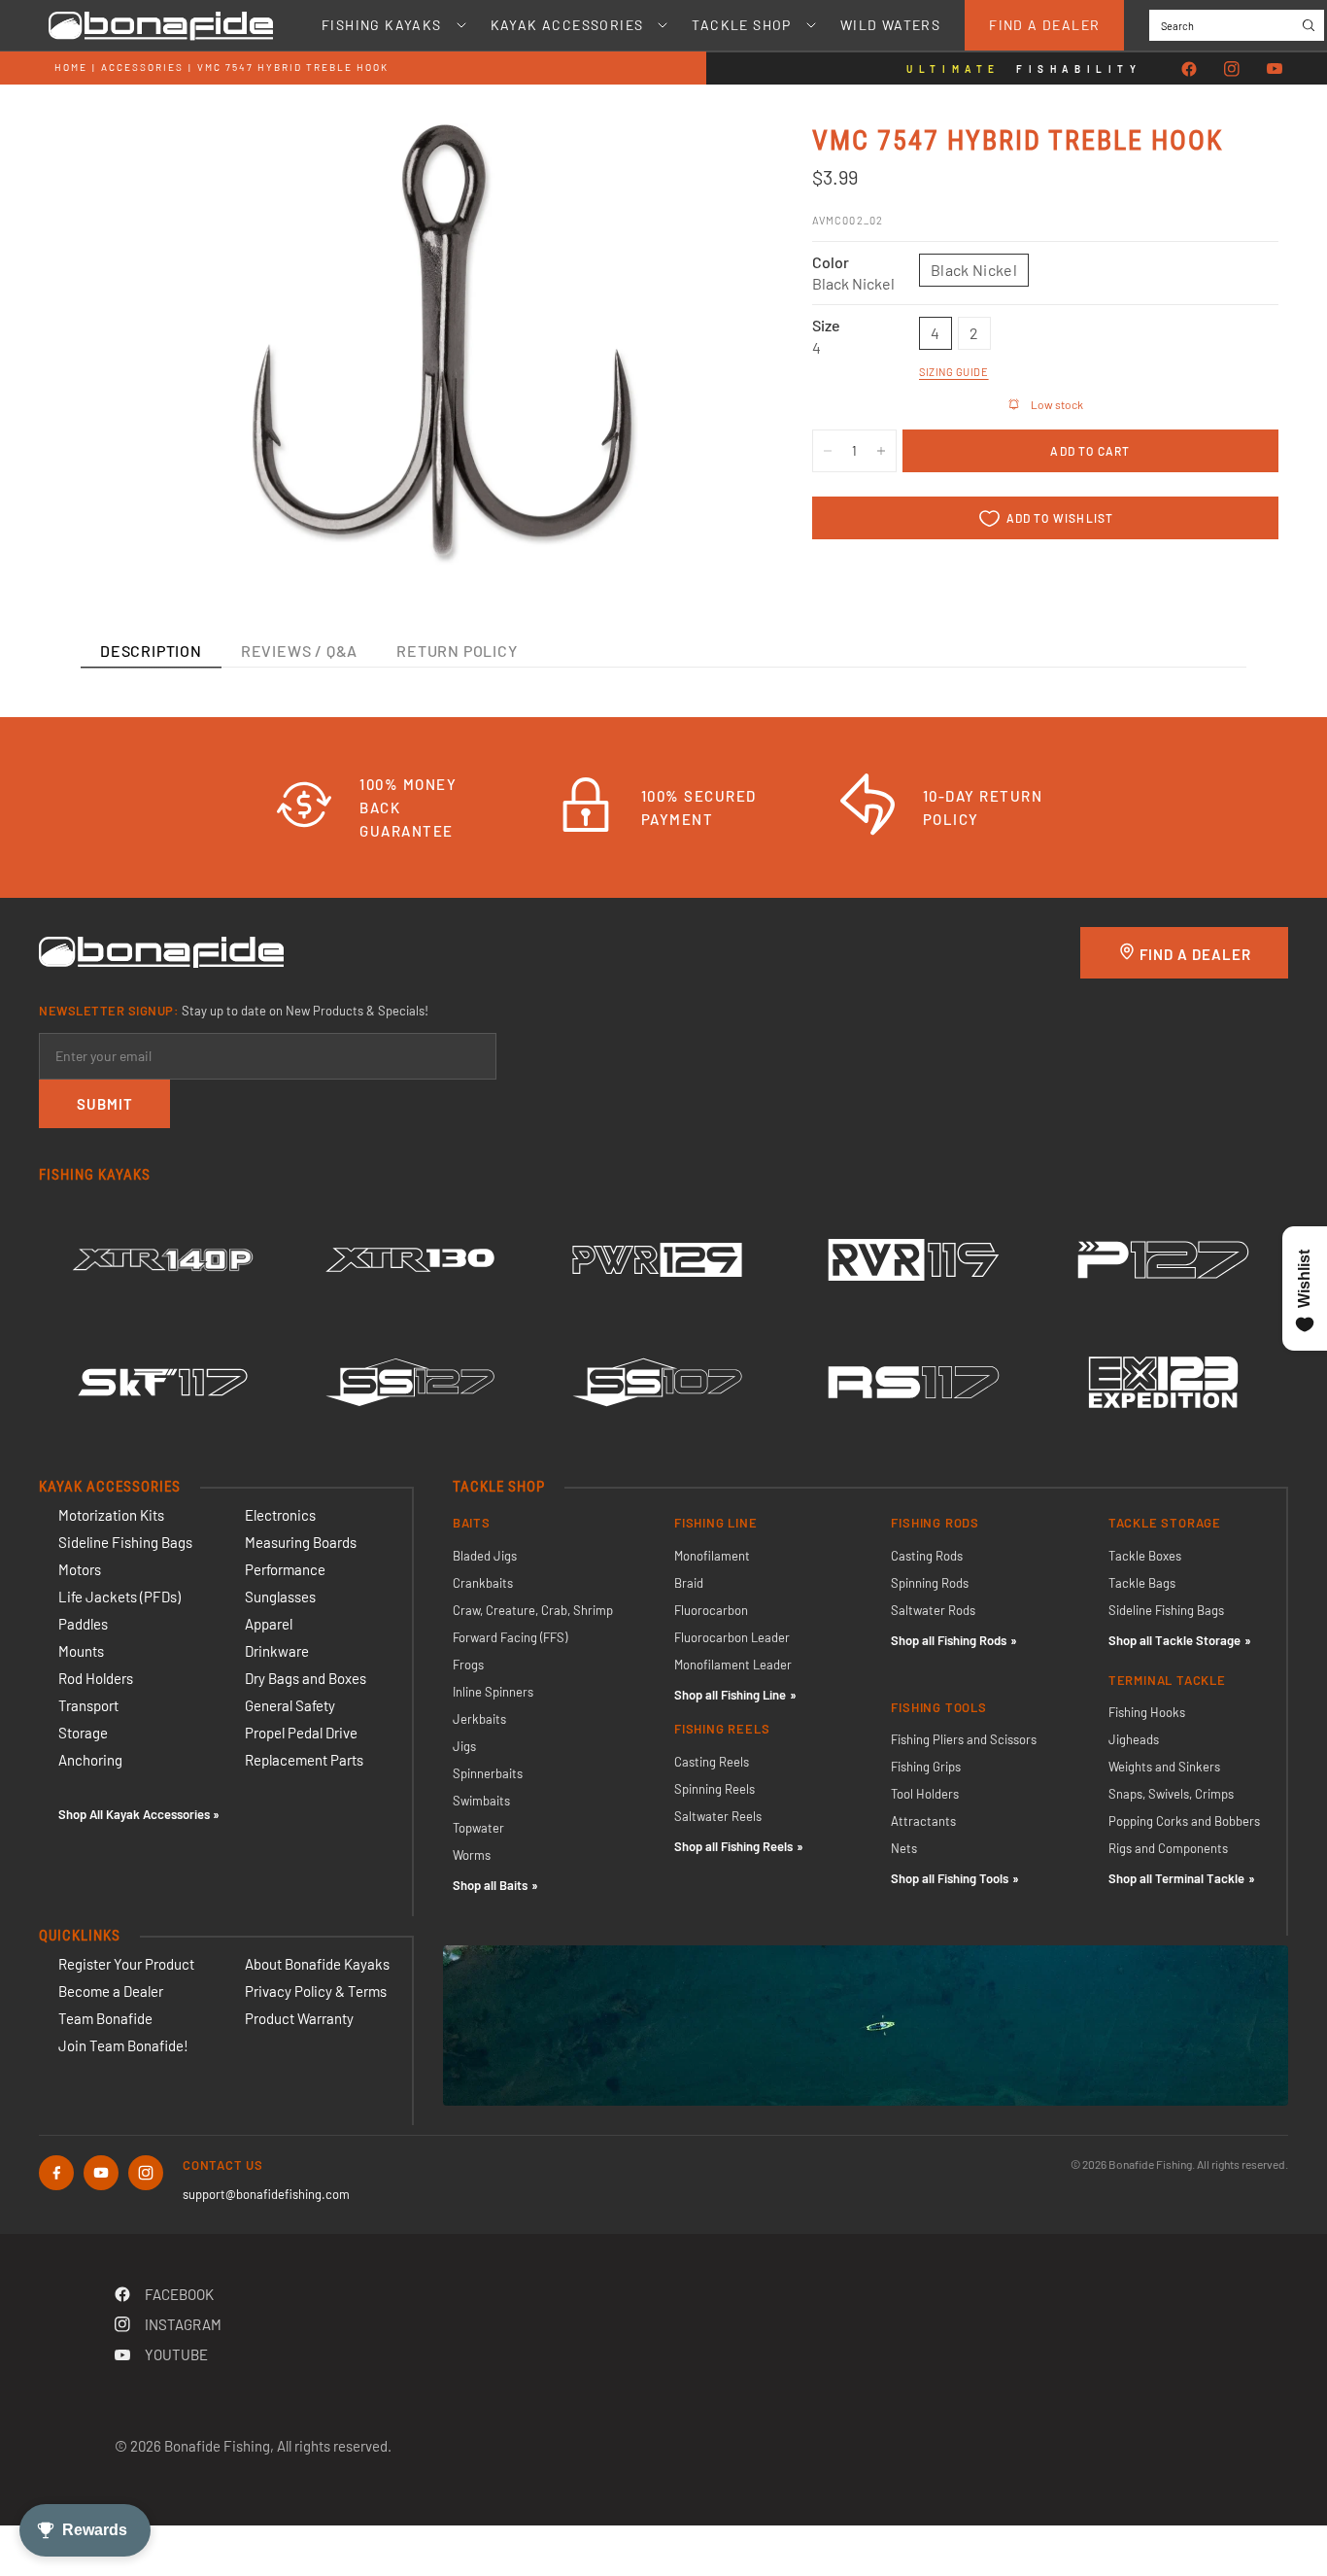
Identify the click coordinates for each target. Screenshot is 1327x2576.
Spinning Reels (715, 1789)
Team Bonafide (105, 2018)
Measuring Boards (301, 1542)
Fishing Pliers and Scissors (964, 1739)
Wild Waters (890, 25)
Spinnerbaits (488, 1773)
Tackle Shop (741, 25)
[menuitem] (382, 25)
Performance (285, 1569)
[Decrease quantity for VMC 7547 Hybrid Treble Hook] (828, 451)
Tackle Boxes (1145, 1556)
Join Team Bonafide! (123, 2045)
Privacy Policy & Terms (316, 1991)
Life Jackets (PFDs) (119, 1597)
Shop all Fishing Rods (949, 1640)
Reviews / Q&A (299, 651)
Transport (88, 1705)
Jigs (464, 1746)
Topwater (478, 1828)
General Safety (290, 1705)
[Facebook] (1189, 69)
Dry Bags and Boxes (306, 1678)
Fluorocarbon (711, 1610)
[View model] (163, 1259)
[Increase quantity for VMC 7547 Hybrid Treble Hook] (881, 451)
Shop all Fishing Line (730, 1695)
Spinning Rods (930, 1583)
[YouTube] (1275, 69)
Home (71, 67)
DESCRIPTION (151, 651)
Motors (80, 1569)
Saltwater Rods (933, 1610)
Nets (904, 1848)
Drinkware (277, 1651)
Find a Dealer (1044, 25)
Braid (689, 1583)
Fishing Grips (926, 1767)
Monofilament (712, 1556)
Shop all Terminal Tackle (1176, 1878)
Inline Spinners (493, 1692)
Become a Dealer (111, 1991)
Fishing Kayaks (382, 25)
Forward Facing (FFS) (510, 1637)
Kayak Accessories (567, 25)
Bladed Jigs (485, 1556)
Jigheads (1134, 1739)
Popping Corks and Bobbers (1184, 1821)
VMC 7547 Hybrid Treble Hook (293, 67)
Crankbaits (483, 1583)
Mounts (81, 1651)
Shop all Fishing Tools (950, 1878)
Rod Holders (96, 1678)
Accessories (142, 67)
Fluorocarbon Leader (732, 1637)
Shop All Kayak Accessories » (139, 1814)
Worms (472, 1855)
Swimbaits (481, 1801)
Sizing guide (954, 372)
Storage (83, 1733)
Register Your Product (126, 1964)
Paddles (83, 1624)
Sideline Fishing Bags (125, 1542)
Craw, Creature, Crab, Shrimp (533, 1610)
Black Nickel (974, 270)
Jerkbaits (479, 1719)
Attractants (923, 1821)
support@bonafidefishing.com (266, 2194)
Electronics (280, 1515)
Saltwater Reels (718, 1816)
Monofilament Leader (733, 1665)
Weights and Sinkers (1164, 1767)
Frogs (468, 1665)
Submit (105, 1104)
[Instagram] (1232, 69)
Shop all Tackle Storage (1174, 1640)
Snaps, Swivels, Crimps (1171, 1794)
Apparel (269, 1624)
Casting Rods (927, 1556)
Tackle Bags (1142, 1583)
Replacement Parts (304, 1760)
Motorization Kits (111, 1515)
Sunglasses (280, 1597)
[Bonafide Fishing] (161, 950)
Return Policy (457, 651)
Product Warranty (299, 2018)
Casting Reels (712, 1762)
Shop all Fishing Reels (733, 1846)
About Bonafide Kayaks (317, 1964)
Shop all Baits (490, 1885)
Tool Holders (925, 1794)
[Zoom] (713, 164)
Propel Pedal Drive (301, 1733)
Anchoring (90, 1760)
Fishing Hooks (1147, 1712)
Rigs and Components (1168, 1848)
